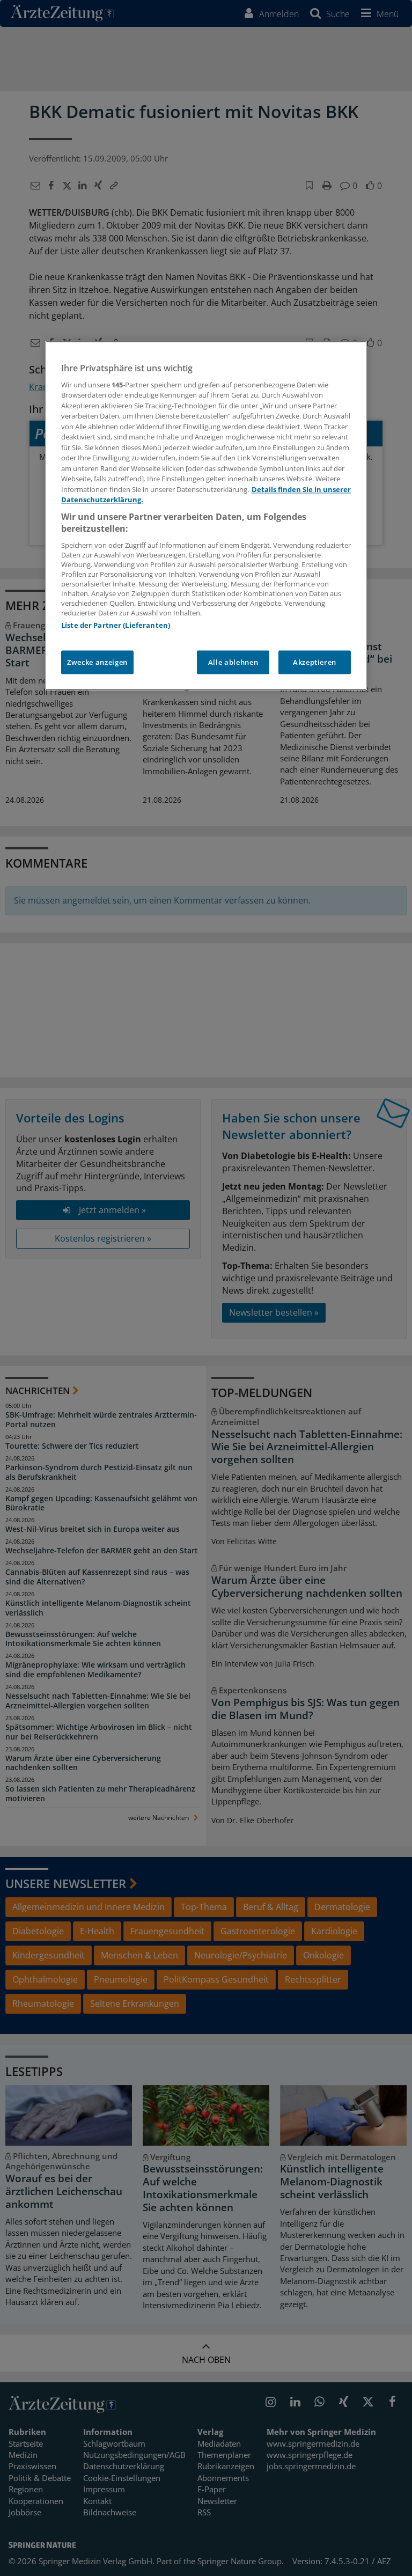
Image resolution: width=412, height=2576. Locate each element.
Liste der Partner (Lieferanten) (116, 625)
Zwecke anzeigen (97, 662)
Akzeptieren (315, 662)
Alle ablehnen (233, 662)
